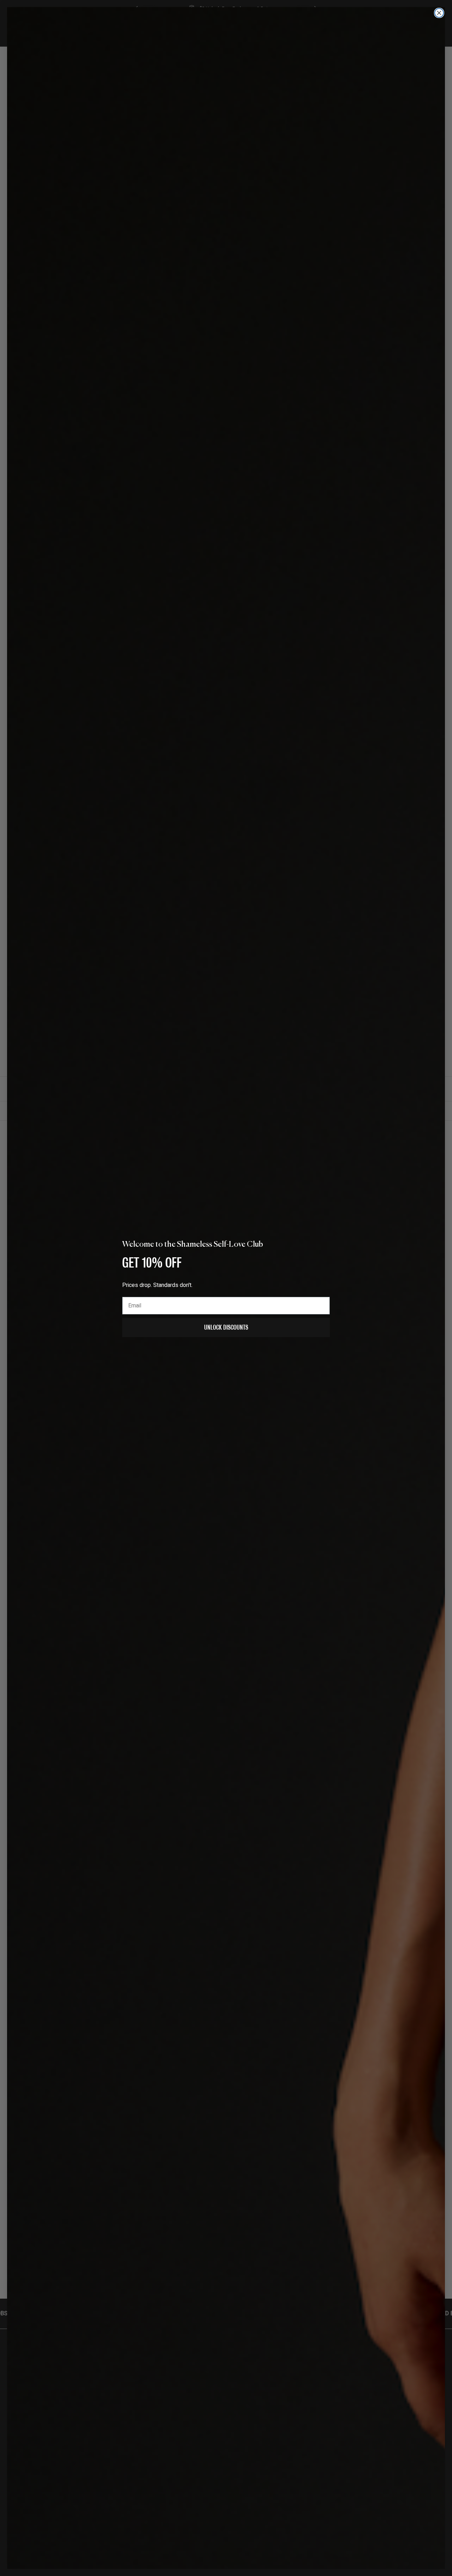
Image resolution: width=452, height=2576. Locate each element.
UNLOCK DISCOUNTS (226, 1327)
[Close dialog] (439, 13)
